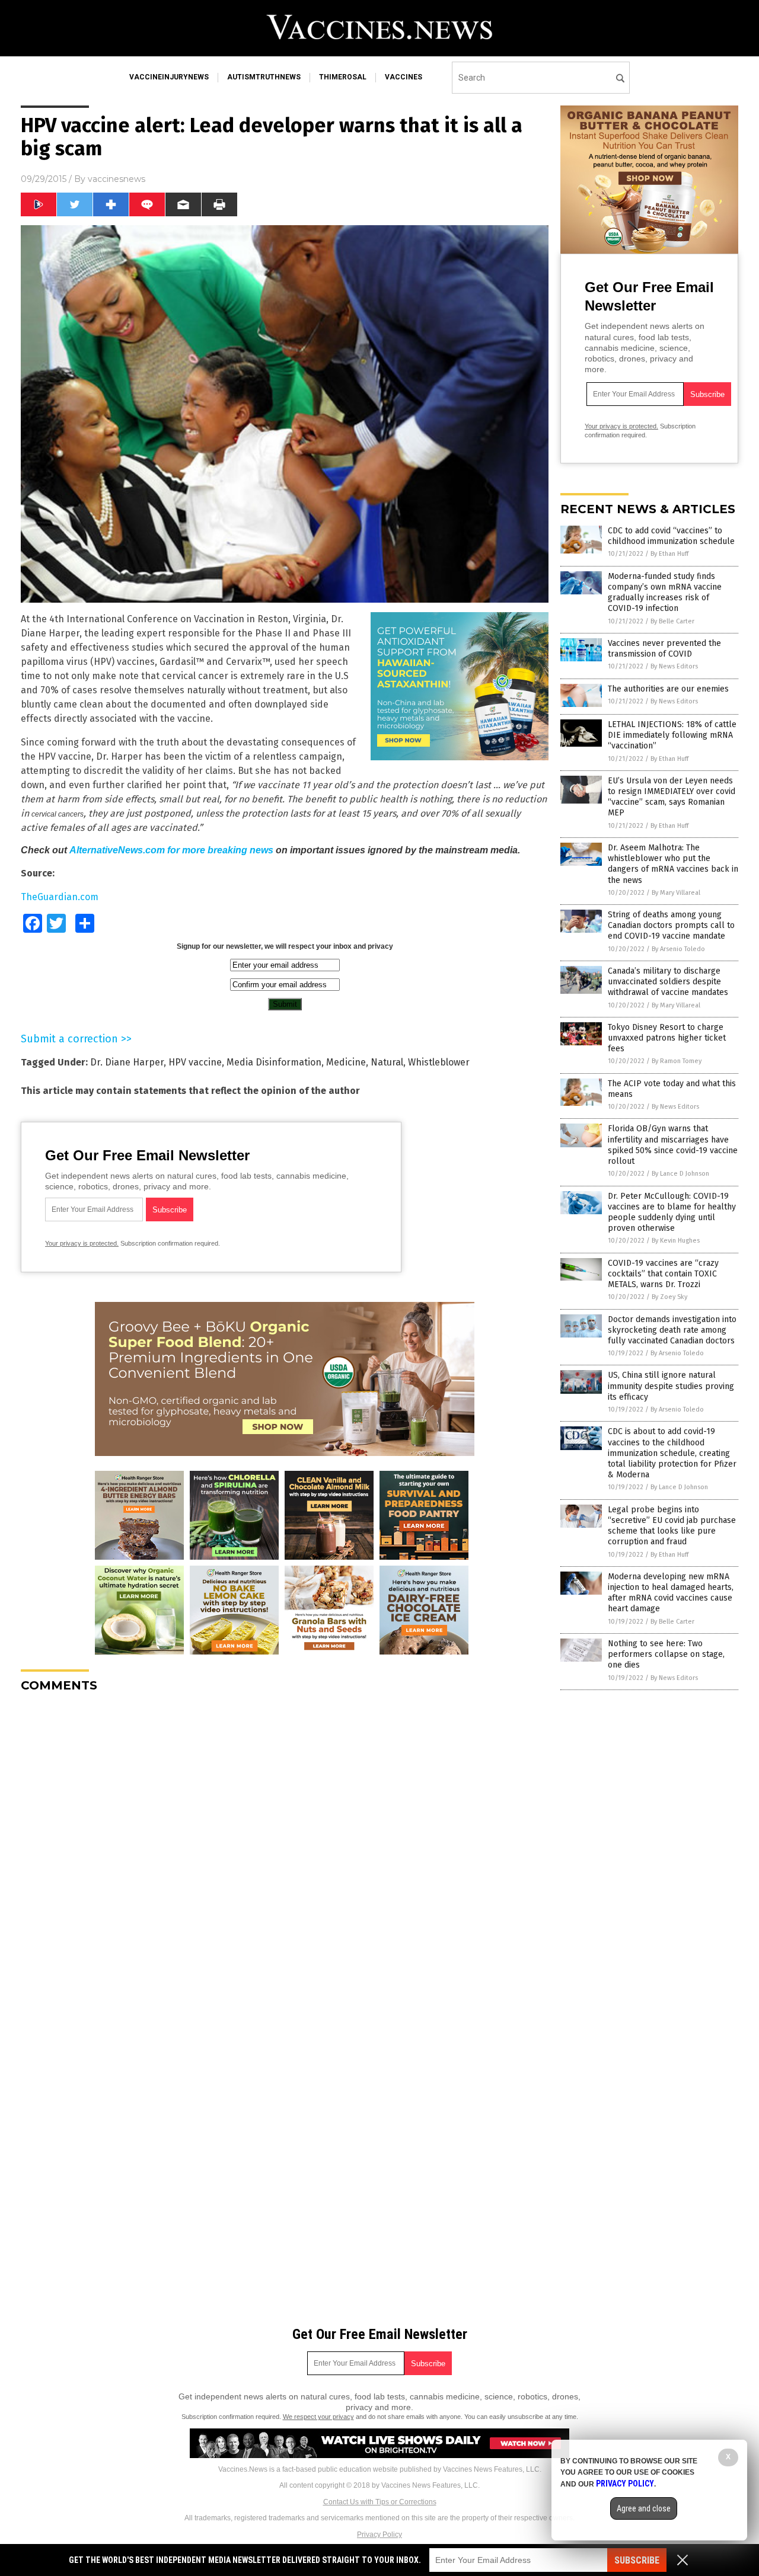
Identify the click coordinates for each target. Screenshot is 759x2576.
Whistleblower (439, 1062)
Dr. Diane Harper (127, 1062)
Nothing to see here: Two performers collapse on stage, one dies (666, 1654)
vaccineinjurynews (169, 77)
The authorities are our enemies (668, 689)
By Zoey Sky (669, 1297)
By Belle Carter (672, 621)
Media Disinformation (274, 1062)
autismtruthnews (264, 77)
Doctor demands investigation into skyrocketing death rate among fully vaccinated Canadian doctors (672, 1330)
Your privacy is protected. (82, 1243)
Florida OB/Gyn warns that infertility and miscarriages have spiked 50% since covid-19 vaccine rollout (673, 1145)
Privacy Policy (379, 2535)
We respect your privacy (318, 2417)
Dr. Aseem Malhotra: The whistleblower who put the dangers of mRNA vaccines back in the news (673, 864)
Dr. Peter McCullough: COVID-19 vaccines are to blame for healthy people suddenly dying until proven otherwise (672, 1212)
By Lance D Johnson (680, 1174)
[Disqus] (285, 1850)
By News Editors (674, 666)
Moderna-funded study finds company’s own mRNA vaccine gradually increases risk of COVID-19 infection (665, 593)
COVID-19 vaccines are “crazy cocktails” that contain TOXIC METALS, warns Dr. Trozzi (663, 1274)
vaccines (404, 77)
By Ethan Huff (669, 554)
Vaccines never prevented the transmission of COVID (664, 649)
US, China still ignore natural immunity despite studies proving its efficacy (671, 1386)
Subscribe (637, 2560)
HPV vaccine (195, 1062)
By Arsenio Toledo (678, 949)
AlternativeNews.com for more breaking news (171, 850)
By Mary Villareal (676, 893)
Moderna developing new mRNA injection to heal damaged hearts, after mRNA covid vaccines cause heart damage (671, 1593)
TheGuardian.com (60, 897)
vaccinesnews (117, 179)
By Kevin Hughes (676, 1241)
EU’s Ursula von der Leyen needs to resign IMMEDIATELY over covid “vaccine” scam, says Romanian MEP (672, 797)
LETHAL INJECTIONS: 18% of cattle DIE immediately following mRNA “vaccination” (672, 735)
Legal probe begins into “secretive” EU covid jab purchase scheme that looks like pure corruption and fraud (672, 1526)
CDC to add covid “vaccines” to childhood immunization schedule (671, 536)
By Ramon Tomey (677, 1061)
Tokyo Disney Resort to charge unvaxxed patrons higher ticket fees (667, 1038)
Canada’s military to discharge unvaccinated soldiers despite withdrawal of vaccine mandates (668, 982)
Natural (387, 1062)
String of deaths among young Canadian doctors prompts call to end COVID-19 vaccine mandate (671, 925)
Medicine (346, 1062)
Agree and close (644, 2508)
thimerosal (343, 77)
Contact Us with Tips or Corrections (380, 2502)
